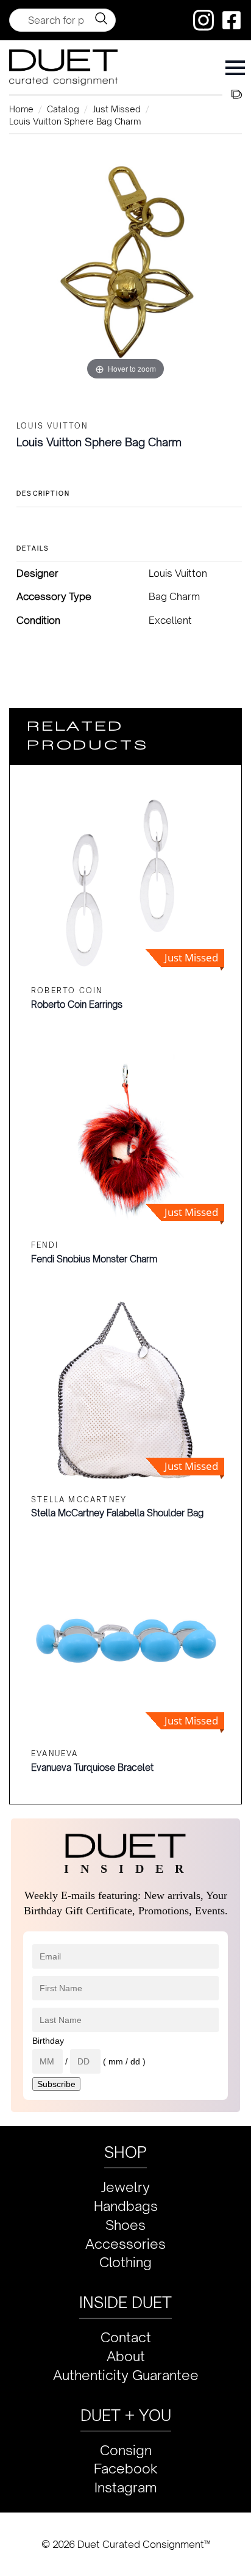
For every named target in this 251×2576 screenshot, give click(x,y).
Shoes (125, 2225)
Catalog (63, 109)
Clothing (125, 2262)
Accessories (125, 2244)
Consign (126, 2450)
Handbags (126, 2206)
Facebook (126, 2468)
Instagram (126, 2487)
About (126, 2356)
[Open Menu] (235, 68)
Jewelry (125, 2187)
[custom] (203, 20)
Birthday (48, 2041)
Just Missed (117, 109)
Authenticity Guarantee (126, 2375)
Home (21, 109)
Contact (126, 2337)
